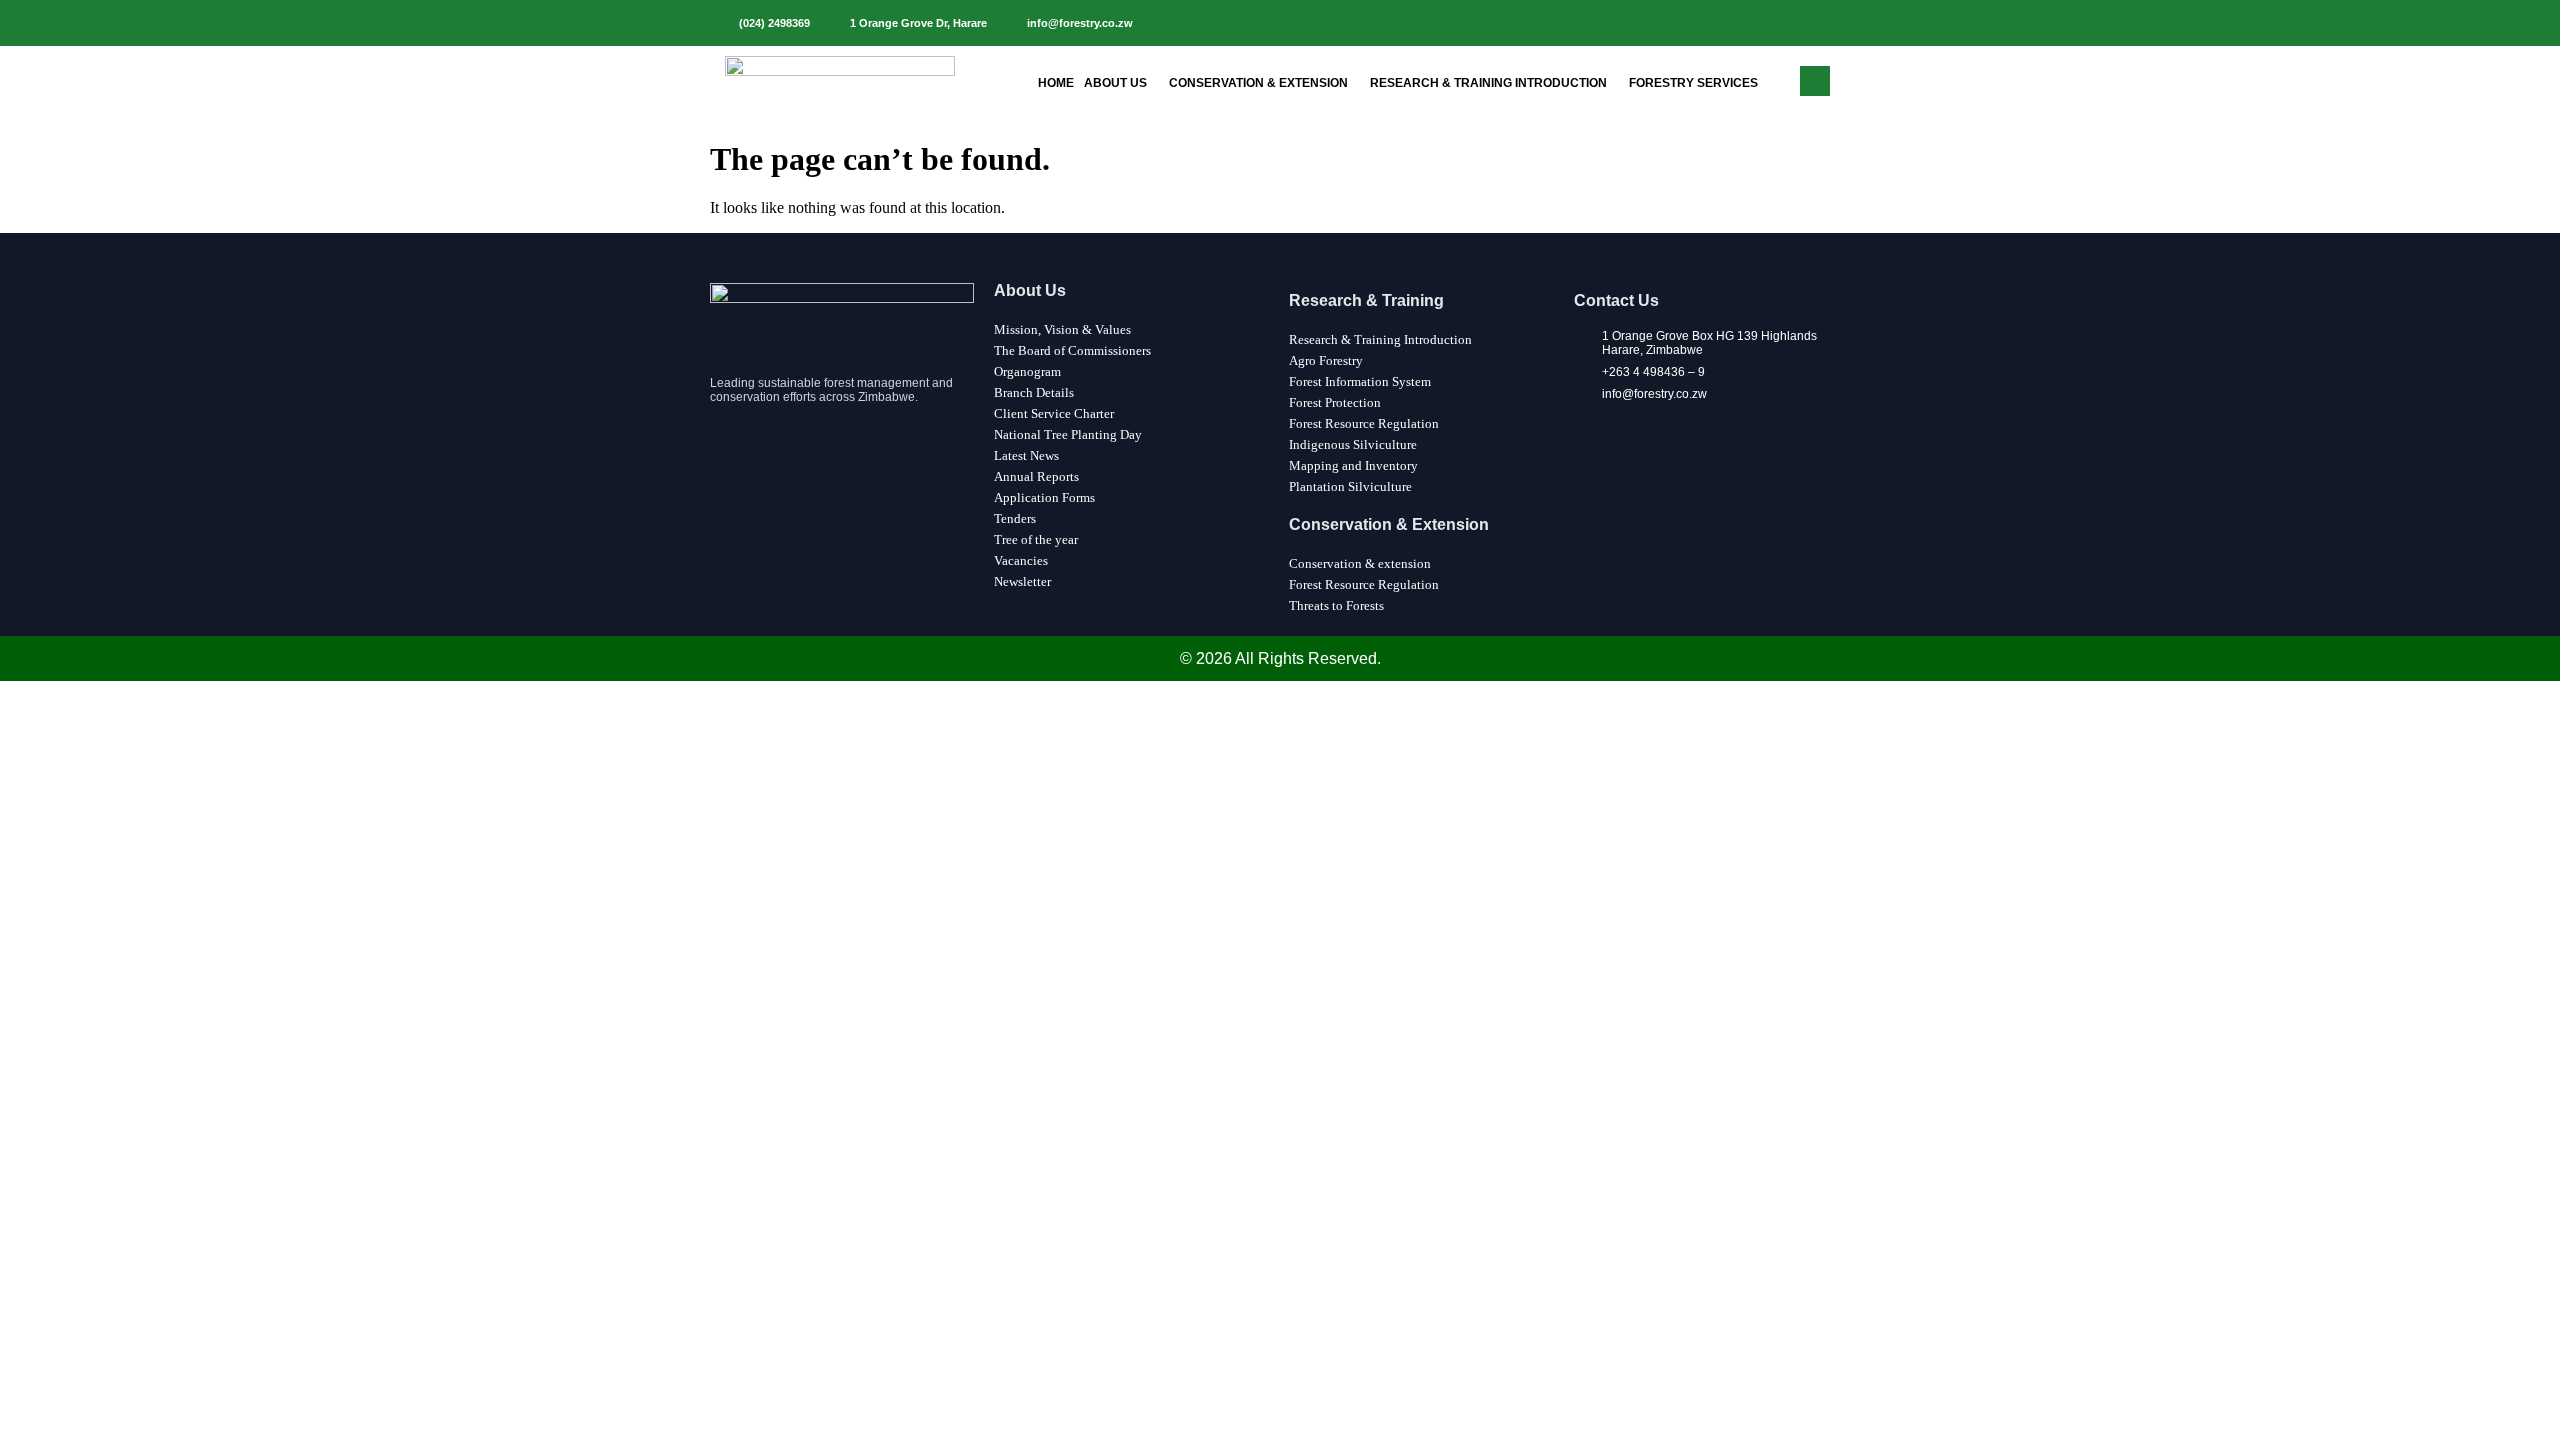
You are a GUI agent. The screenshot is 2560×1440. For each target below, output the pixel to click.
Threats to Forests (1336, 605)
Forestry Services (1693, 83)
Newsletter (1022, 581)
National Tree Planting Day (1068, 434)
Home (1056, 83)
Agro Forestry (1326, 360)
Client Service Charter (1054, 413)
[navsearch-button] (1815, 81)
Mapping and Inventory (1353, 465)
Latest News (1026, 455)
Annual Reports (1036, 476)
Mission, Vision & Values (1062, 329)
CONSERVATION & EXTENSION (1258, 83)
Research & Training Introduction (1488, 83)
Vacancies (1021, 560)
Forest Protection (1335, 402)
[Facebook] (1819, 23)
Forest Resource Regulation (1364, 423)
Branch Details (1034, 392)
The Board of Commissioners (1072, 350)
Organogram (1027, 371)
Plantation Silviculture (1350, 486)
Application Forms (1044, 497)
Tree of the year (1036, 539)
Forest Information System (1360, 381)
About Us (1115, 83)
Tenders (1015, 518)
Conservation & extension (1360, 563)
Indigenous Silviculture (1353, 444)
